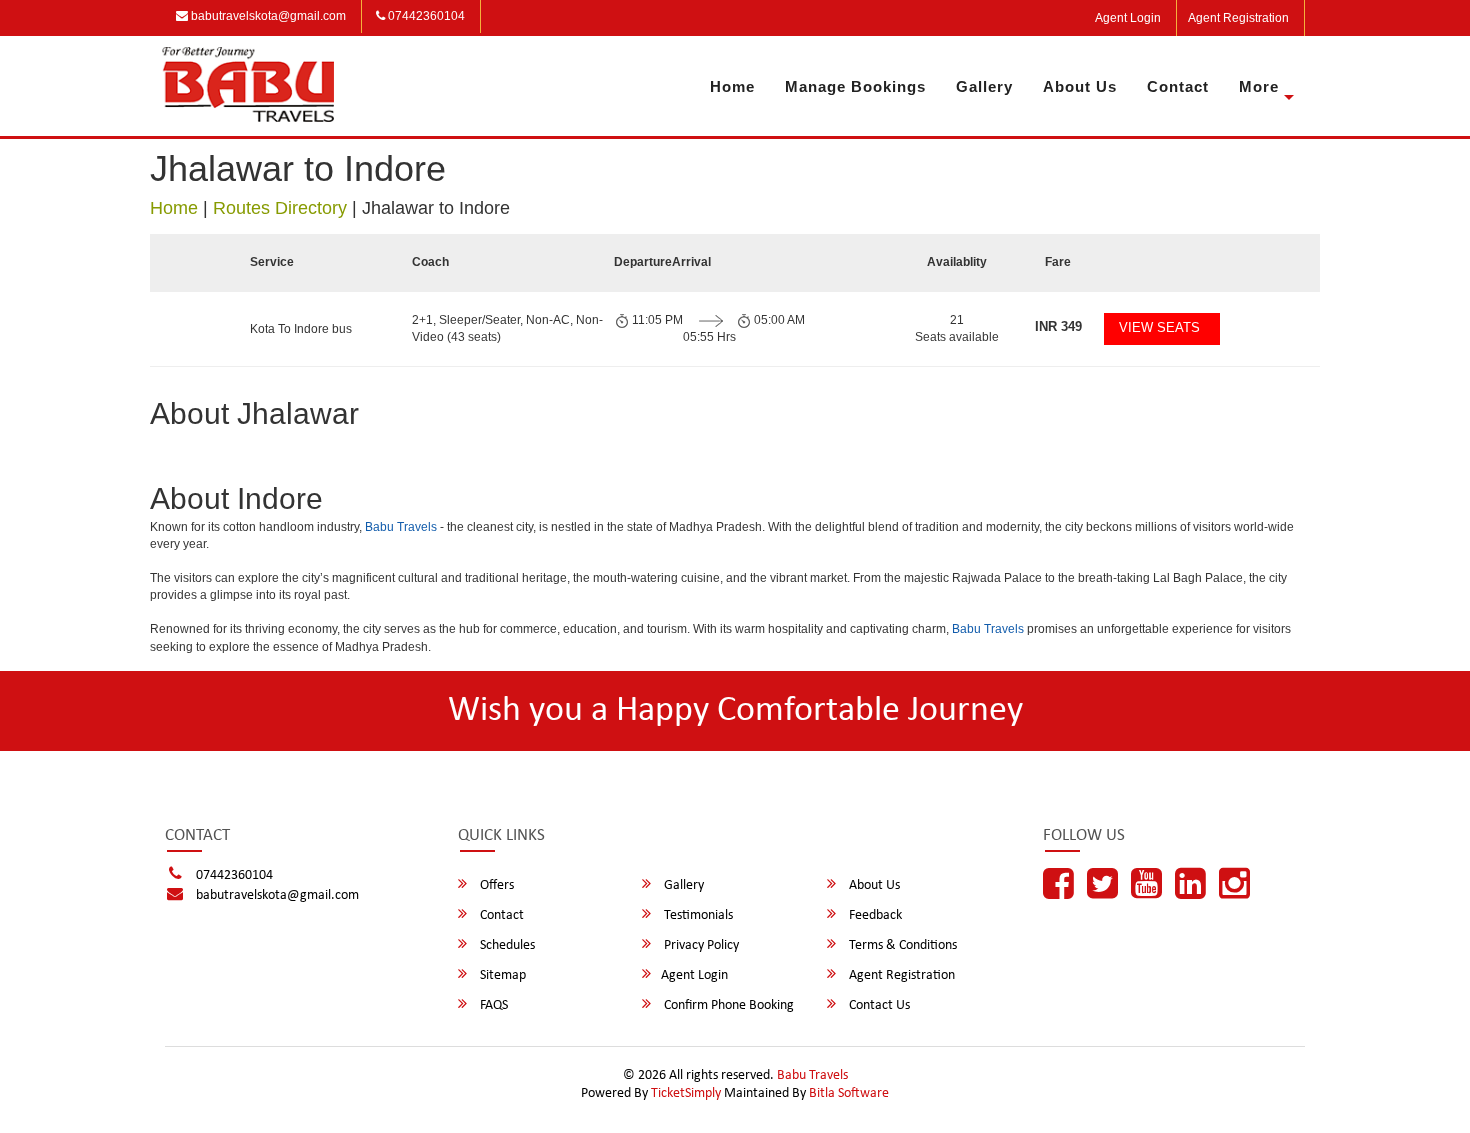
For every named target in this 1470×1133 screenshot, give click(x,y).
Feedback (874, 915)
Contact (1178, 86)
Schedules (506, 945)
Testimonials (697, 915)
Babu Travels (401, 527)
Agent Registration (1238, 18)
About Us (1080, 86)
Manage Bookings (855, 86)
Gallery (984, 86)
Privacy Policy (700, 945)
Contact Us (878, 1005)
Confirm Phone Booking (727, 1005)
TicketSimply (686, 1093)
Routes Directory (280, 208)
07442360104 (425, 16)
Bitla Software (849, 1093)
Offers (495, 885)
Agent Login (1128, 18)
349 (1058, 326)
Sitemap (501, 975)
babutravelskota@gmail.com (267, 16)
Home (732, 86)
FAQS (492, 1005)
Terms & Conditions (901, 945)
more (1259, 86)
